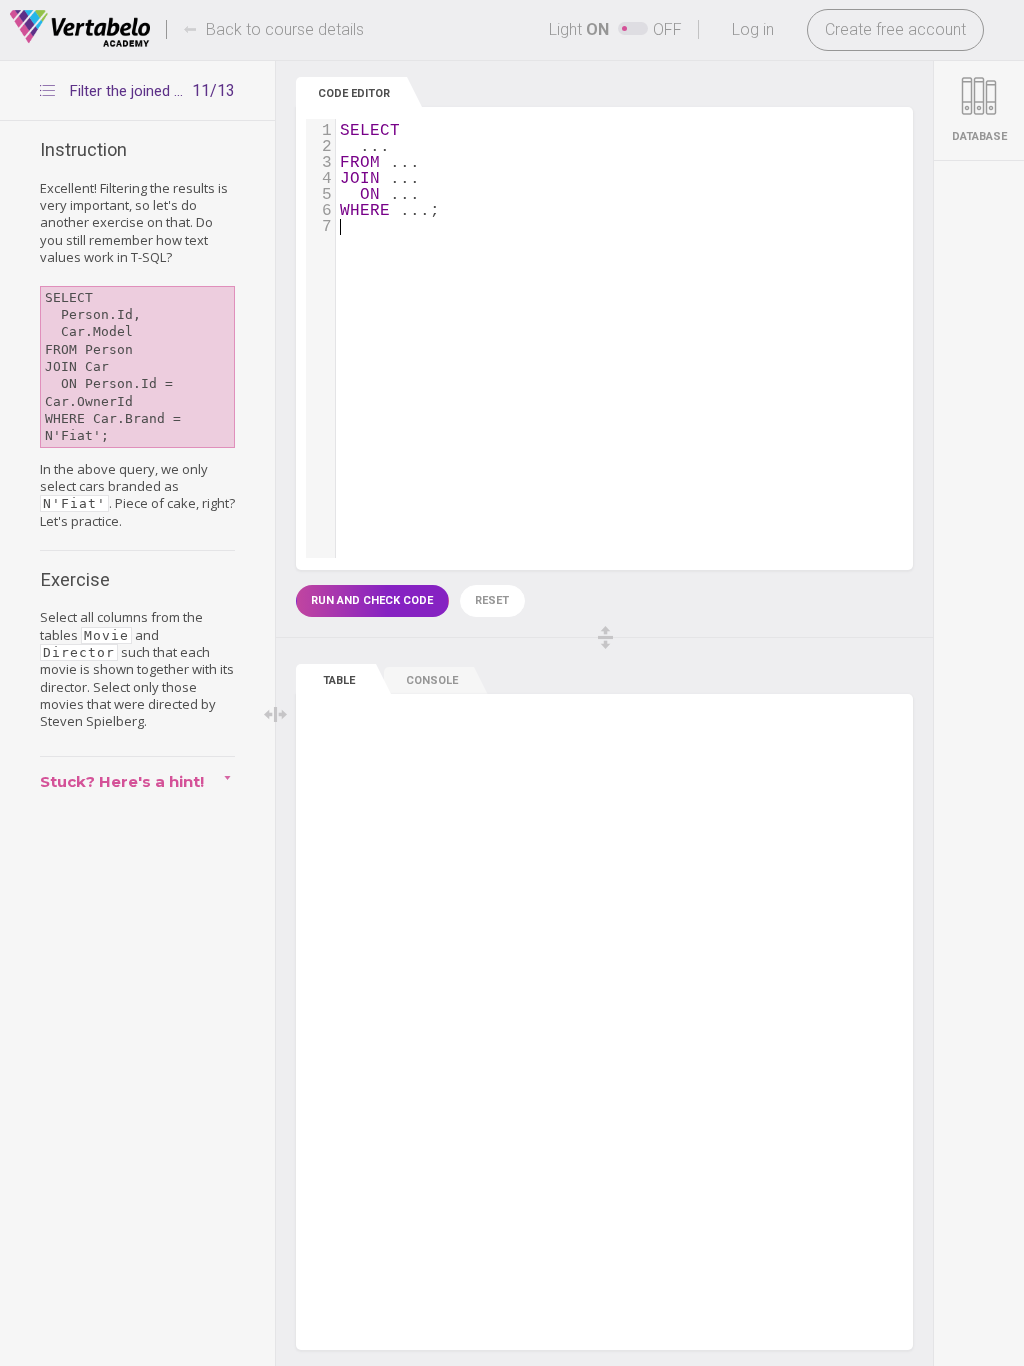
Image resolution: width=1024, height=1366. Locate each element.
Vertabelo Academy (80, 29)
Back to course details (285, 29)
